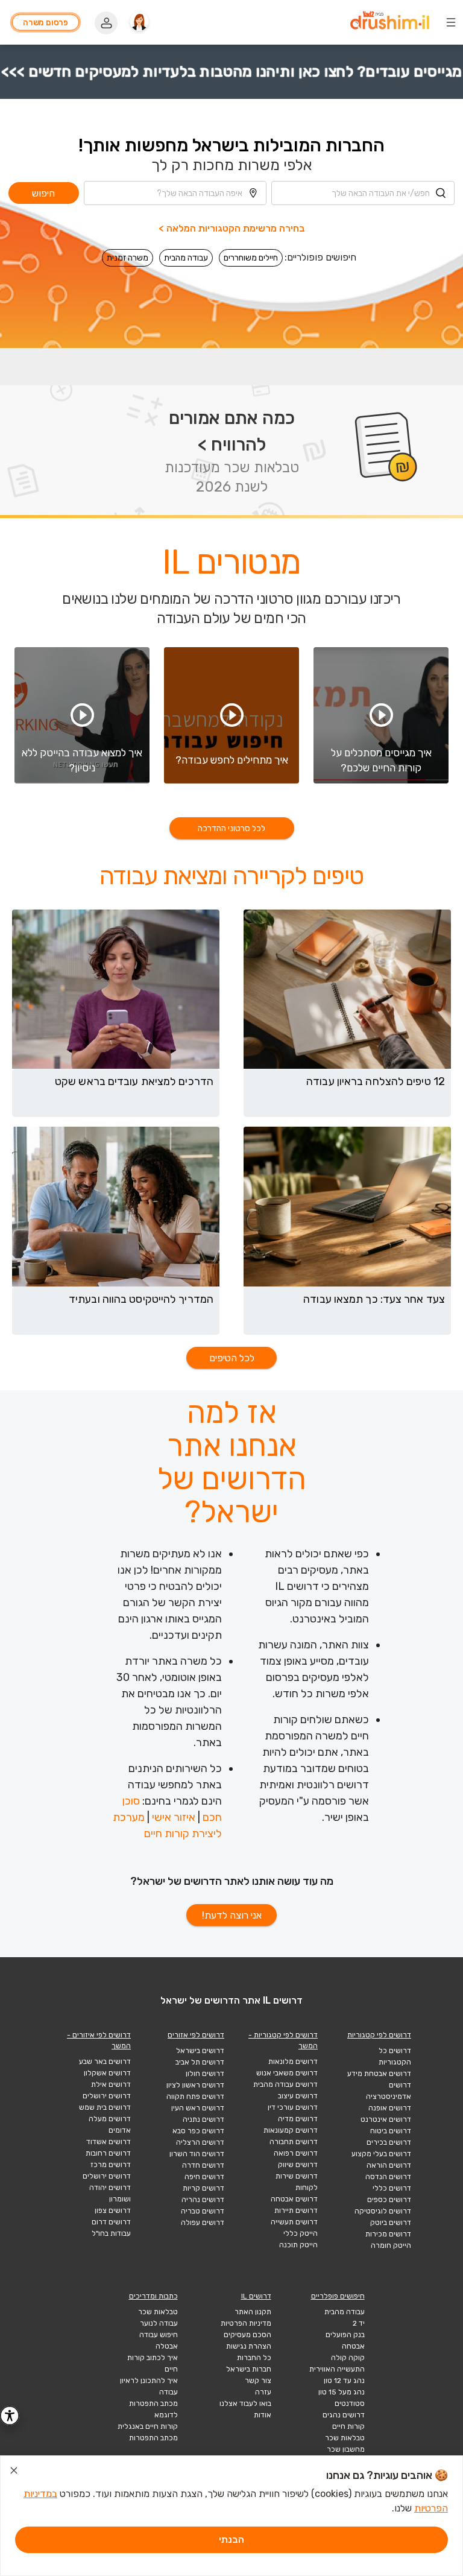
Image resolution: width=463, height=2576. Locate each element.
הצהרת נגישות (249, 2346)
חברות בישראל (249, 2369)
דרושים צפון (113, 2210)
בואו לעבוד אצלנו (245, 2404)
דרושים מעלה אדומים (110, 2125)
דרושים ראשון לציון (195, 2085)
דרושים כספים (389, 2200)
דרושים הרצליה (200, 2142)
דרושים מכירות (388, 2234)
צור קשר (258, 2381)
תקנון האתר (253, 2312)
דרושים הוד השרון (197, 2154)
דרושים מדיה (298, 2119)
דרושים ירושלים (107, 2096)
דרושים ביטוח (391, 2131)
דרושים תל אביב (200, 2062)
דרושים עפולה (203, 2223)
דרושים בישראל (200, 2051)
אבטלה (167, 2346)
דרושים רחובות (108, 2153)
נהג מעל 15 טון (342, 2392)
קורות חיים (348, 2426)
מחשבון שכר (346, 2449)
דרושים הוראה (389, 2165)
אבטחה (353, 2346)
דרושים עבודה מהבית (285, 2084)
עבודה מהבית (186, 258)
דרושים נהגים (344, 2415)
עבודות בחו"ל (111, 2233)
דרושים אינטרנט (386, 2119)
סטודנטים (350, 2404)
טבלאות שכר (345, 2438)
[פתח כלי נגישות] (10, 2416)
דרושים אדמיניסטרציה (389, 2091)
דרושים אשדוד (109, 2142)
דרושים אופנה (390, 2108)
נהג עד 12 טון (344, 2381)
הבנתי (231, 2540)
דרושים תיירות (296, 2210)
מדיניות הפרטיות (246, 2323)
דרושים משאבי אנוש (287, 2073)
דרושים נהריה (203, 2200)
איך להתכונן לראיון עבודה (149, 2386)
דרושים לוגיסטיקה (383, 2211)
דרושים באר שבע (105, 2062)
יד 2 (359, 2323)
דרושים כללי (392, 2188)
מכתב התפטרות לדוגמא (153, 2409)
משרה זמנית (128, 258)
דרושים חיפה (204, 2177)
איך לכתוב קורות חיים (153, 2363)
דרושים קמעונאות (291, 2130)
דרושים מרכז (111, 2165)
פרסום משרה (46, 23)
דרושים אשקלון (107, 2073)
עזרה (263, 2392)
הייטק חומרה (391, 2245)
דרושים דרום (111, 2222)
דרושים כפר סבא (198, 2131)
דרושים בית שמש (105, 2107)
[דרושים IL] (390, 22)
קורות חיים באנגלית (148, 2426)
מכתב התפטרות (153, 2438)
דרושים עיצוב (298, 2096)
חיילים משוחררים (251, 258)
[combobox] (363, 193)
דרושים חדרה (203, 2165)
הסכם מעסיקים (247, 2335)
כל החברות (254, 2358)
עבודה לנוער (159, 2323)
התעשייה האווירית (337, 2369)
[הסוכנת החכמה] (139, 22)
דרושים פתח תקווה (195, 2097)
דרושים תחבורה (294, 2142)
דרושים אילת (111, 2084)
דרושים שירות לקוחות (297, 2182)
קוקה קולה (348, 2358)
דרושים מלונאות (293, 2062)
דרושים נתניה (203, 2119)
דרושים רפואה (296, 2153)
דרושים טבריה (203, 2211)
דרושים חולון (205, 2074)
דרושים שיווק (298, 2165)
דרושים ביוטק (391, 2223)
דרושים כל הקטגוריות (395, 2056)
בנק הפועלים (345, 2335)
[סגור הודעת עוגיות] (14, 2472)
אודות (263, 2415)
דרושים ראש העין (198, 2108)
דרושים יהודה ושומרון (110, 2193)
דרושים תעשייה (294, 2222)
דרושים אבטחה (294, 2199)
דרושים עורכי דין (293, 2107)
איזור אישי (174, 1817)
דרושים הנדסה (388, 2177)
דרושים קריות (203, 2188)
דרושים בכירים (389, 2142)
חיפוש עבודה (159, 2335)
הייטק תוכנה (298, 2245)
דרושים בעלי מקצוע (381, 2154)
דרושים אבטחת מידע (379, 2074)
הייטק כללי (301, 2233)
